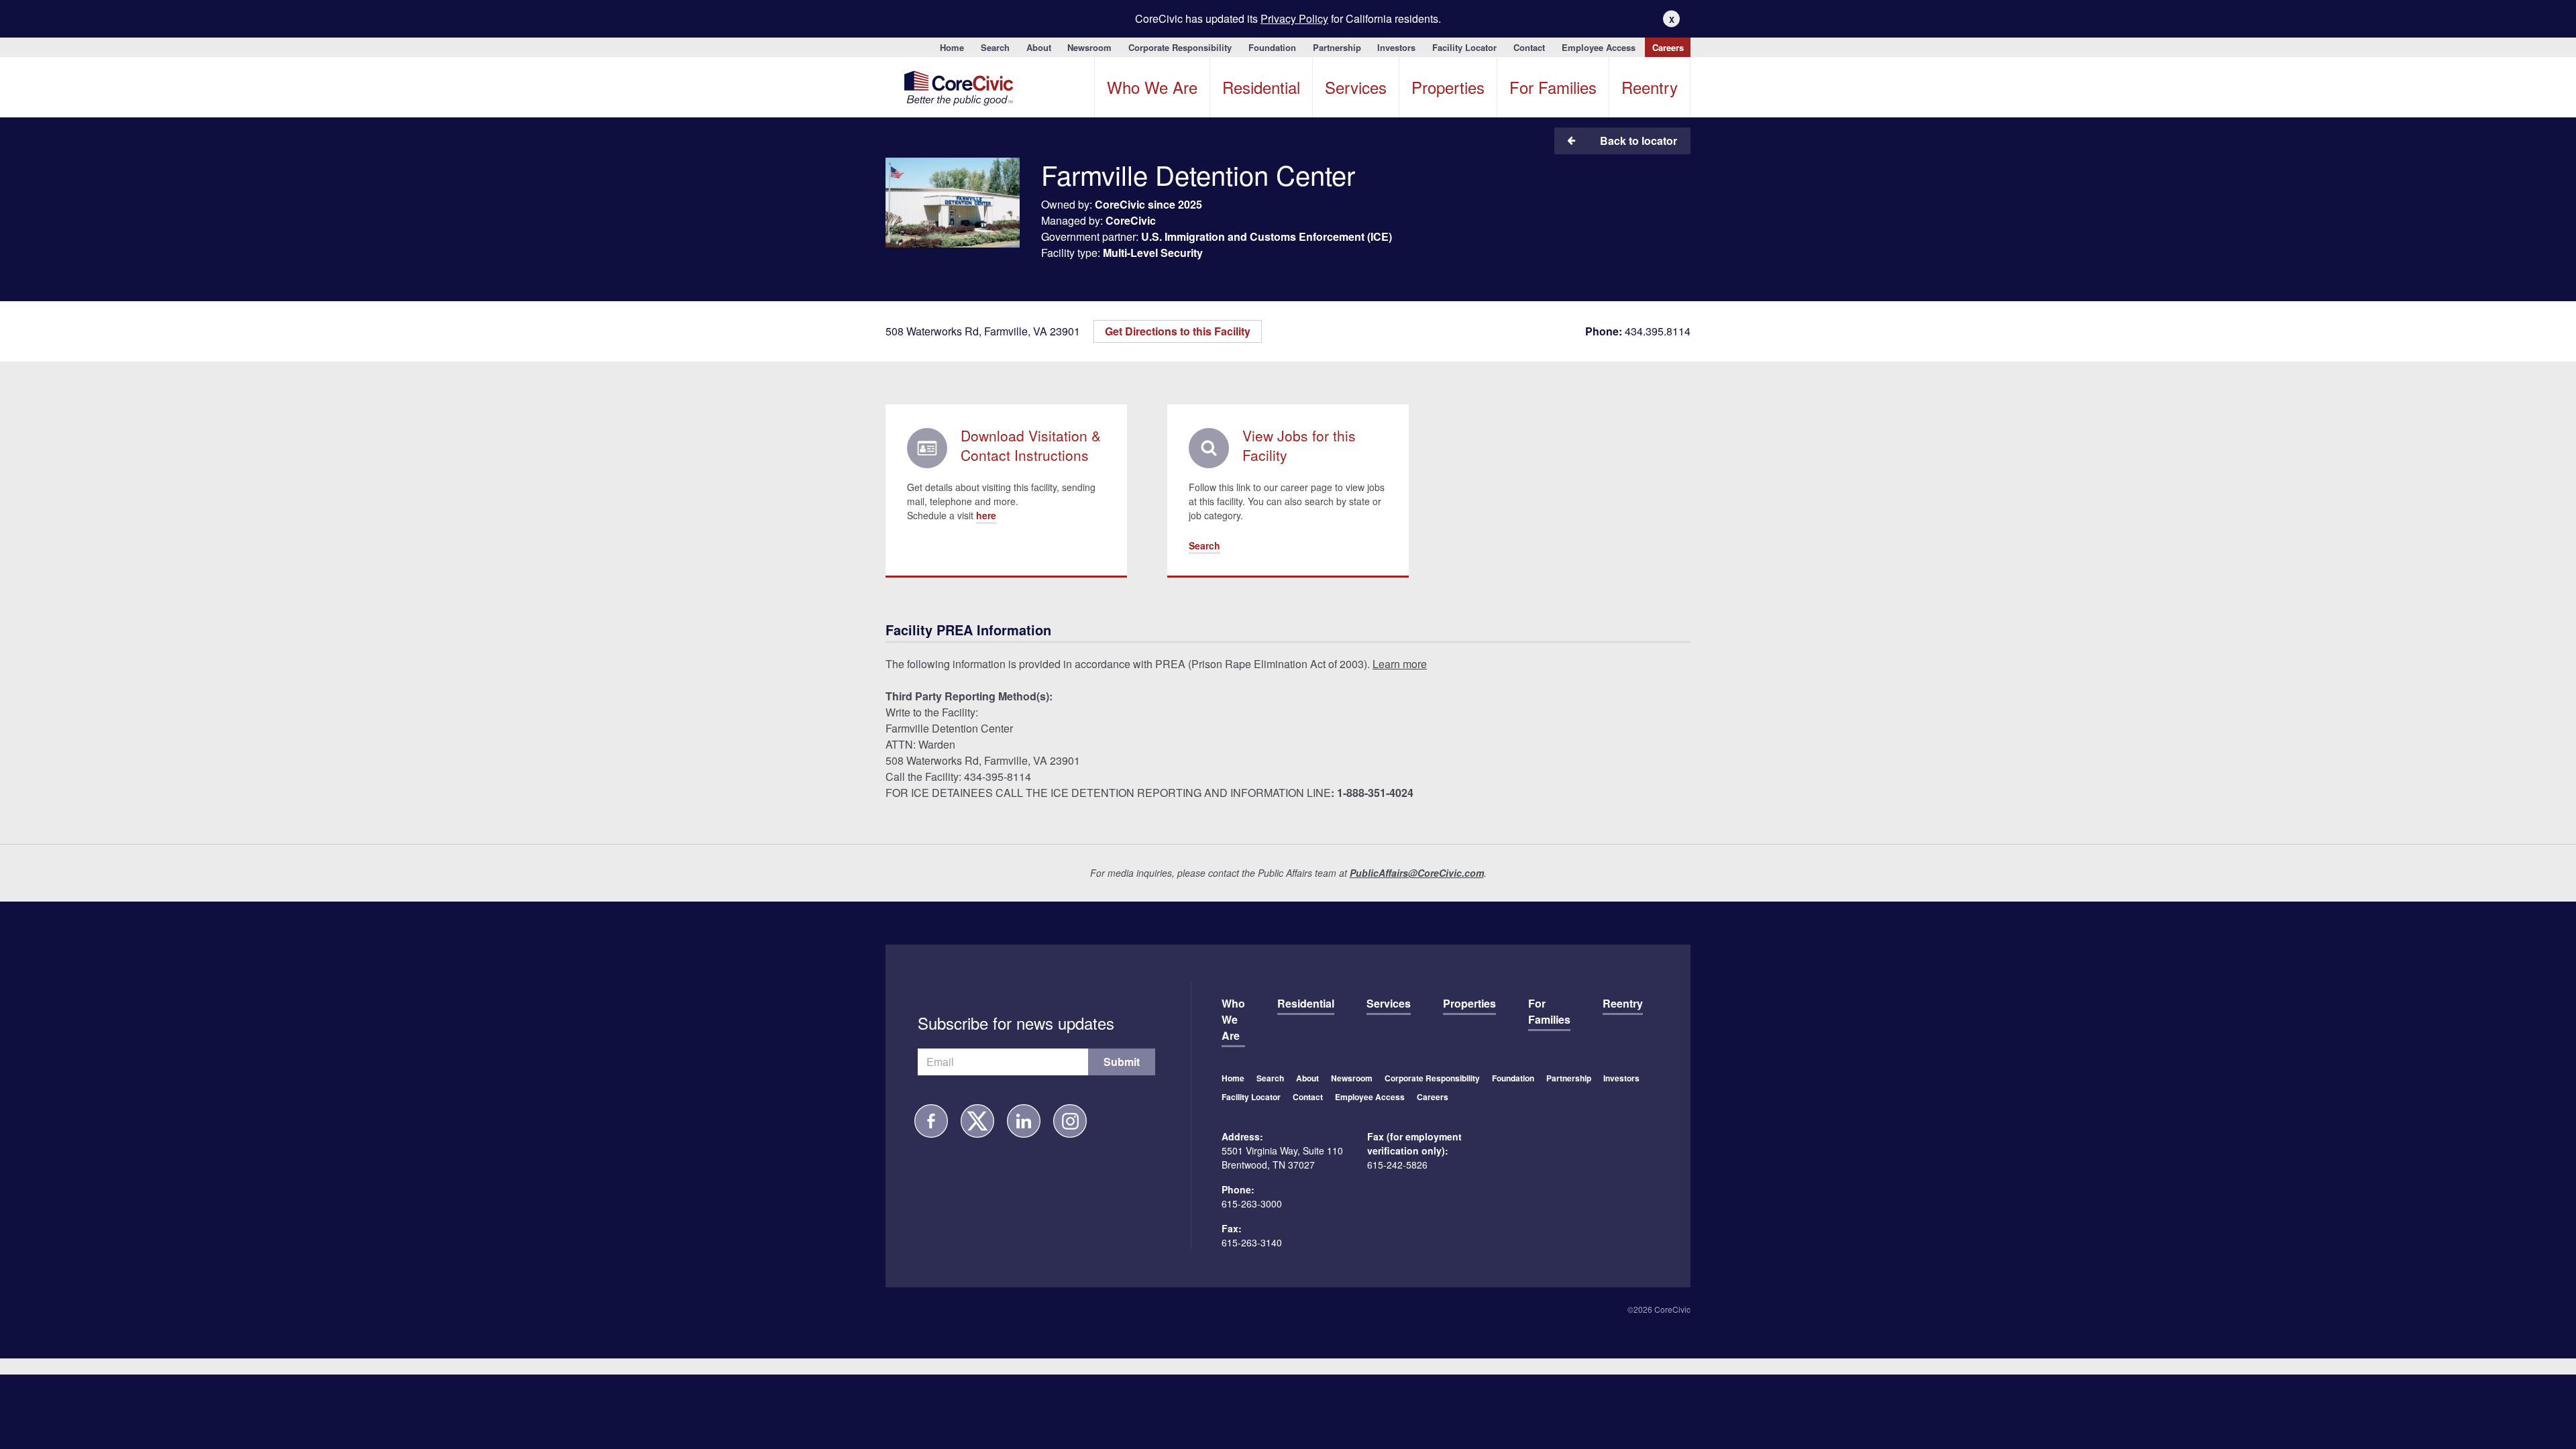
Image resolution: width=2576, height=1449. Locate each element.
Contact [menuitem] (1529, 47)
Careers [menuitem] (1668, 47)
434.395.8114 (1638, 331)
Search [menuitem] (995, 47)
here (986, 515)
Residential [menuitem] (1261, 87)
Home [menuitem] (952, 47)
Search (1204, 545)
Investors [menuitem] (1396, 47)
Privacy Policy (1294, 18)
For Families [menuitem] (1553, 87)
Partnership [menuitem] (1337, 47)
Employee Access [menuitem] (1599, 47)
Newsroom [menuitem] (1089, 47)
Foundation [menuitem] (1272, 47)
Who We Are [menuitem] (1152, 87)
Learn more (1400, 664)
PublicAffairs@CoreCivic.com (1417, 873)
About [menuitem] (1039, 47)
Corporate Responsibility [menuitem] (1180, 47)
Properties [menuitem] (1448, 87)
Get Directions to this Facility (1178, 331)
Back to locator (1639, 141)
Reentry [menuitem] (1650, 87)
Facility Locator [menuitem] (1464, 47)
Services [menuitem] (1356, 87)
